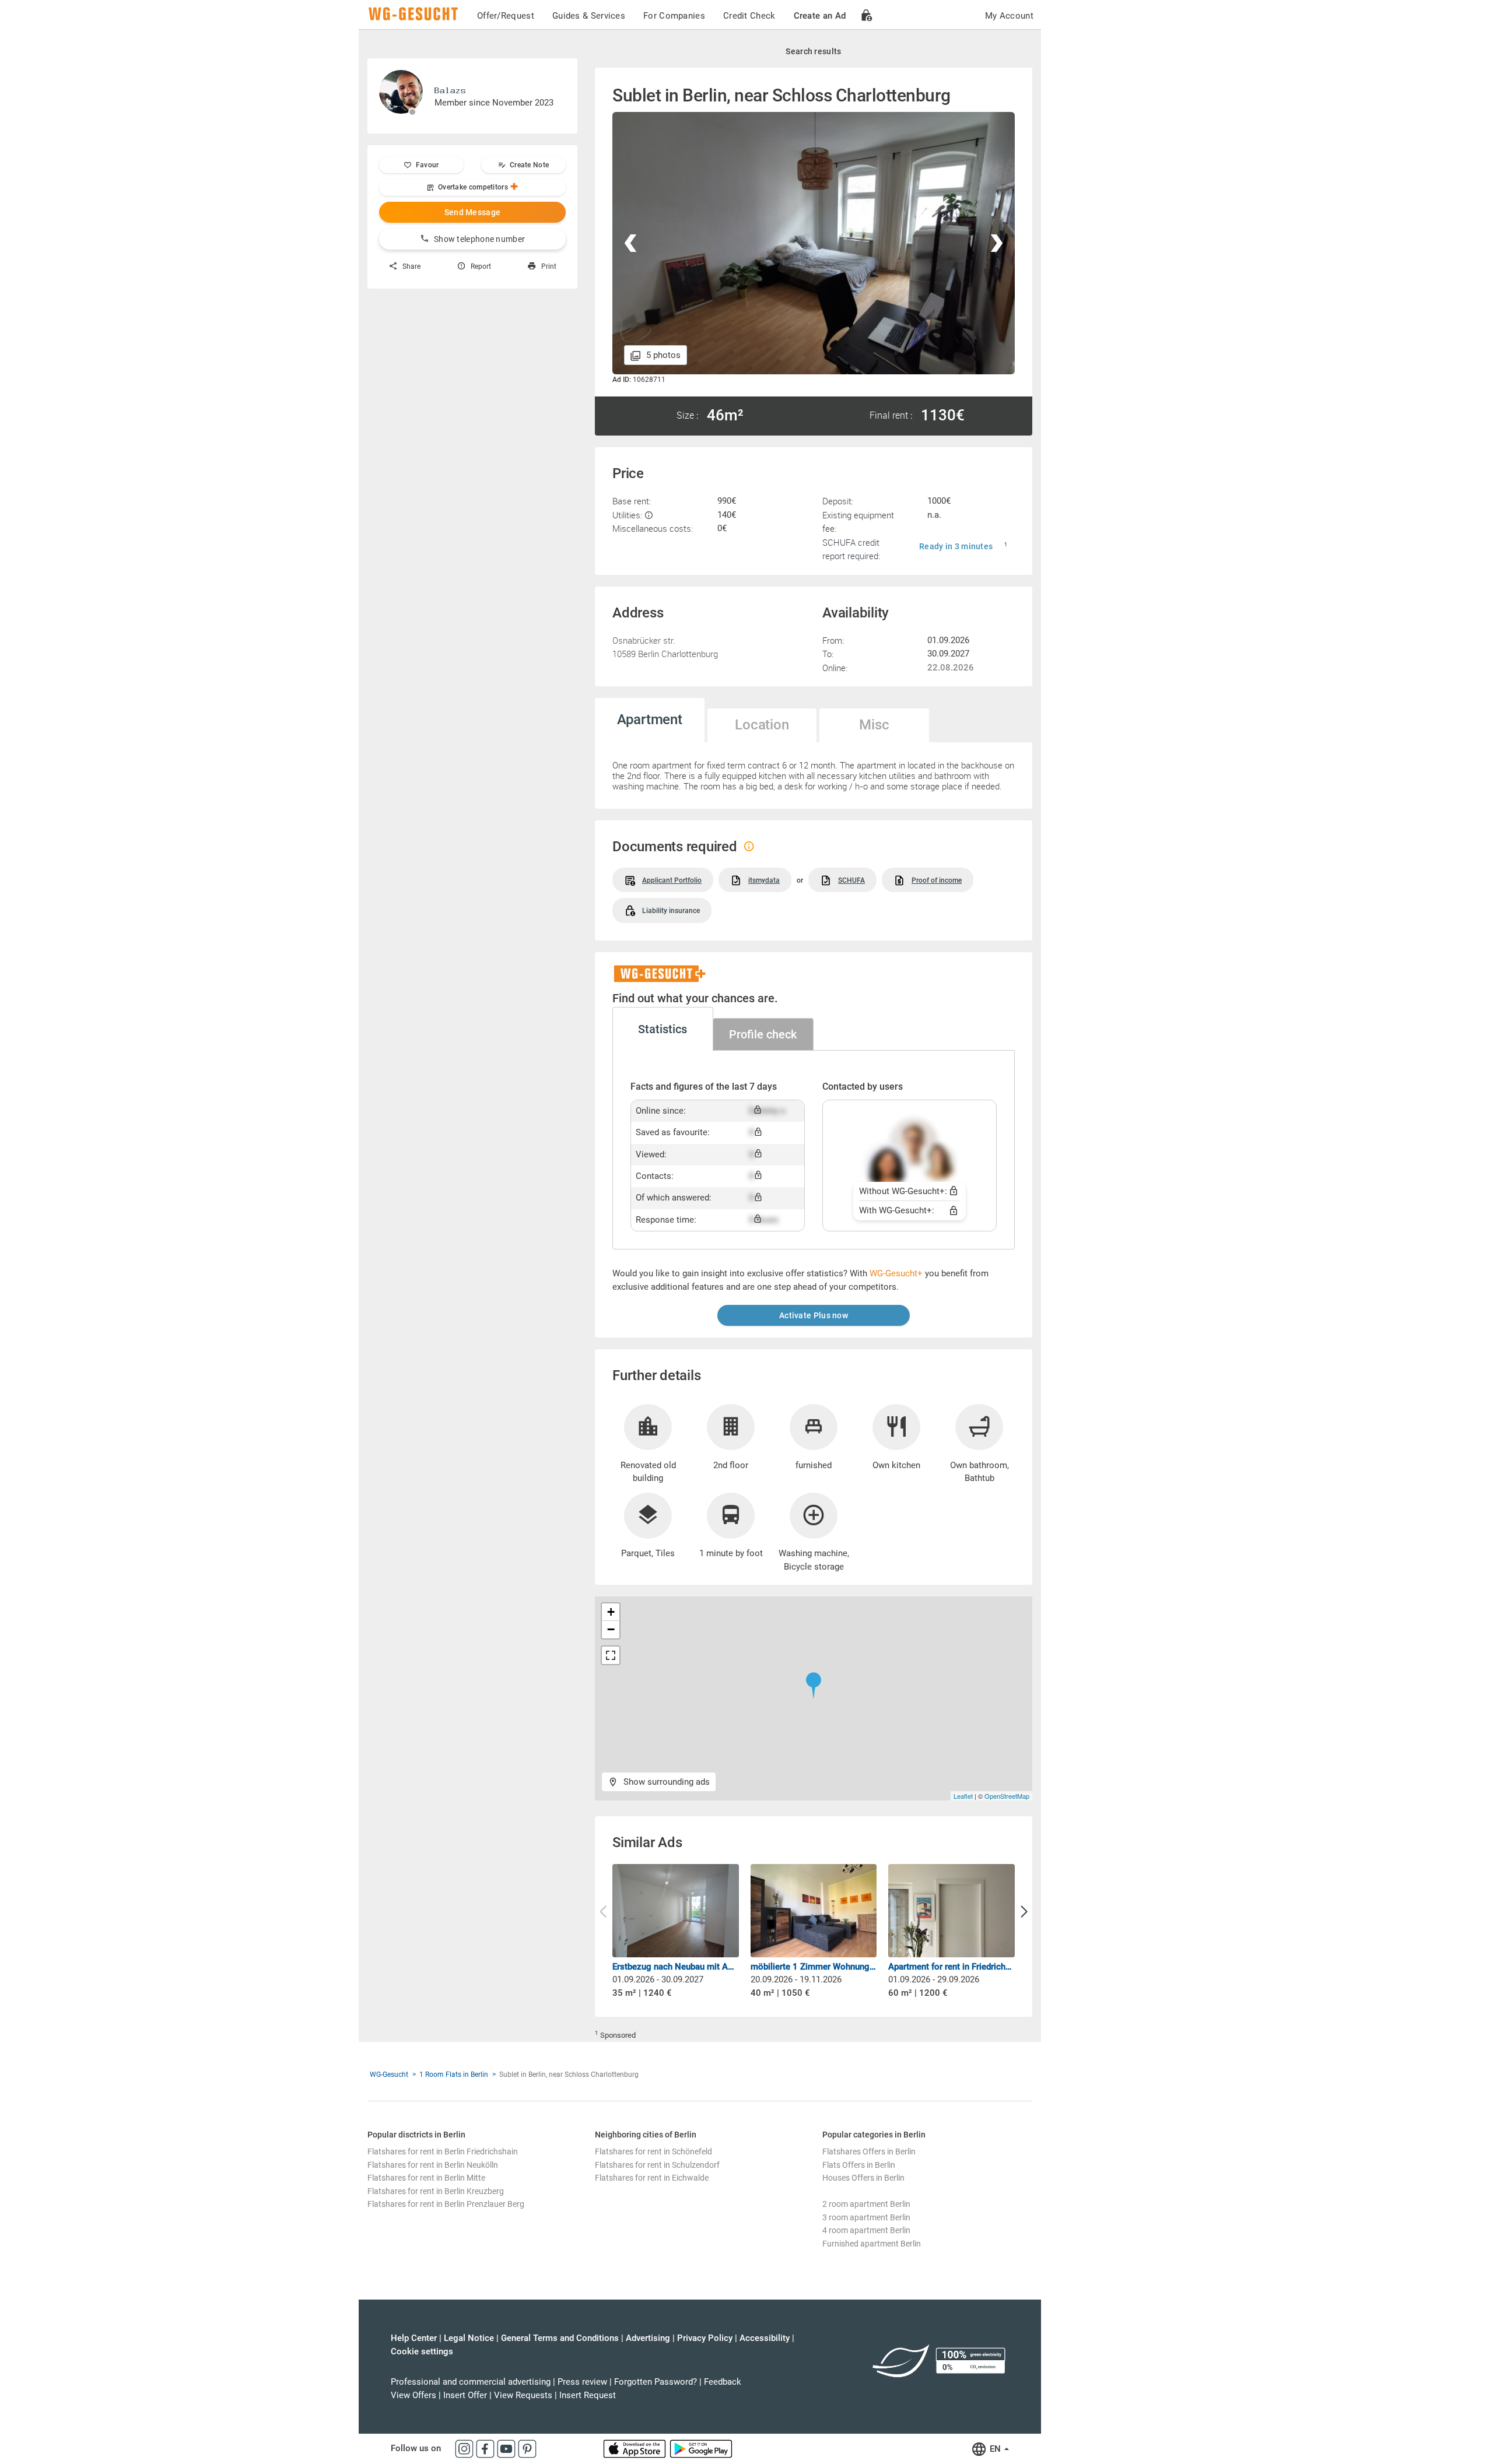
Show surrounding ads (665, 1782)
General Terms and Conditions (560, 2338)
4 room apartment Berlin (866, 2230)
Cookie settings (422, 2351)
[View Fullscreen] (611, 1655)
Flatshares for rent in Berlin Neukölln (433, 2165)
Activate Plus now (814, 1315)
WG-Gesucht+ (896, 1273)
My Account (1009, 16)
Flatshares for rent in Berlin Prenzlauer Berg (446, 2204)
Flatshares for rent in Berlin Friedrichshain (443, 2151)
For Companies (674, 16)
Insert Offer (465, 2395)
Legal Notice (469, 2338)
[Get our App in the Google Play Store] (701, 2448)
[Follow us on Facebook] (486, 2448)
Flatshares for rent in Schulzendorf (657, 2165)
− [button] (611, 1629)
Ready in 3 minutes (956, 546)
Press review (582, 2382)
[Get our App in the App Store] (636, 2448)
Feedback (723, 2382)
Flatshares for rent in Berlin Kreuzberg (436, 2191)
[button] (1024, 1912)
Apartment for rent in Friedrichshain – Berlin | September (951, 1967)
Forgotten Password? (656, 2382)
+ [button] (611, 1612)
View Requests (523, 2395)
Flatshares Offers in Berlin (869, 2151)
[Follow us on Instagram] (465, 2448)
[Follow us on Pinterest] (527, 2448)
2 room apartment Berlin (866, 2204)
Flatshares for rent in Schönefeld (653, 2151)
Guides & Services (589, 16)
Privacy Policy (705, 2338)
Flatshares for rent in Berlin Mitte (426, 2178)
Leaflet (963, 1796)
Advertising (648, 2338)
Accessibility (765, 2338)
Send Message (473, 212)
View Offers (413, 2395)
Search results (813, 51)
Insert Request (588, 2395)
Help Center (414, 2338)
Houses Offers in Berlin (863, 2178)
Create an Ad (820, 16)
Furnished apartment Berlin (872, 2244)
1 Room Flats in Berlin (454, 2075)
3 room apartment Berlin (866, 2217)
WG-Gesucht (389, 2075)
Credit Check (749, 16)
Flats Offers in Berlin (859, 2165)
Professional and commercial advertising (471, 2382)
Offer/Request (506, 16)
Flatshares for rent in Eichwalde (652, 2178)
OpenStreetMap (1007, 1796)
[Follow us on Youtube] (507, 2448)
